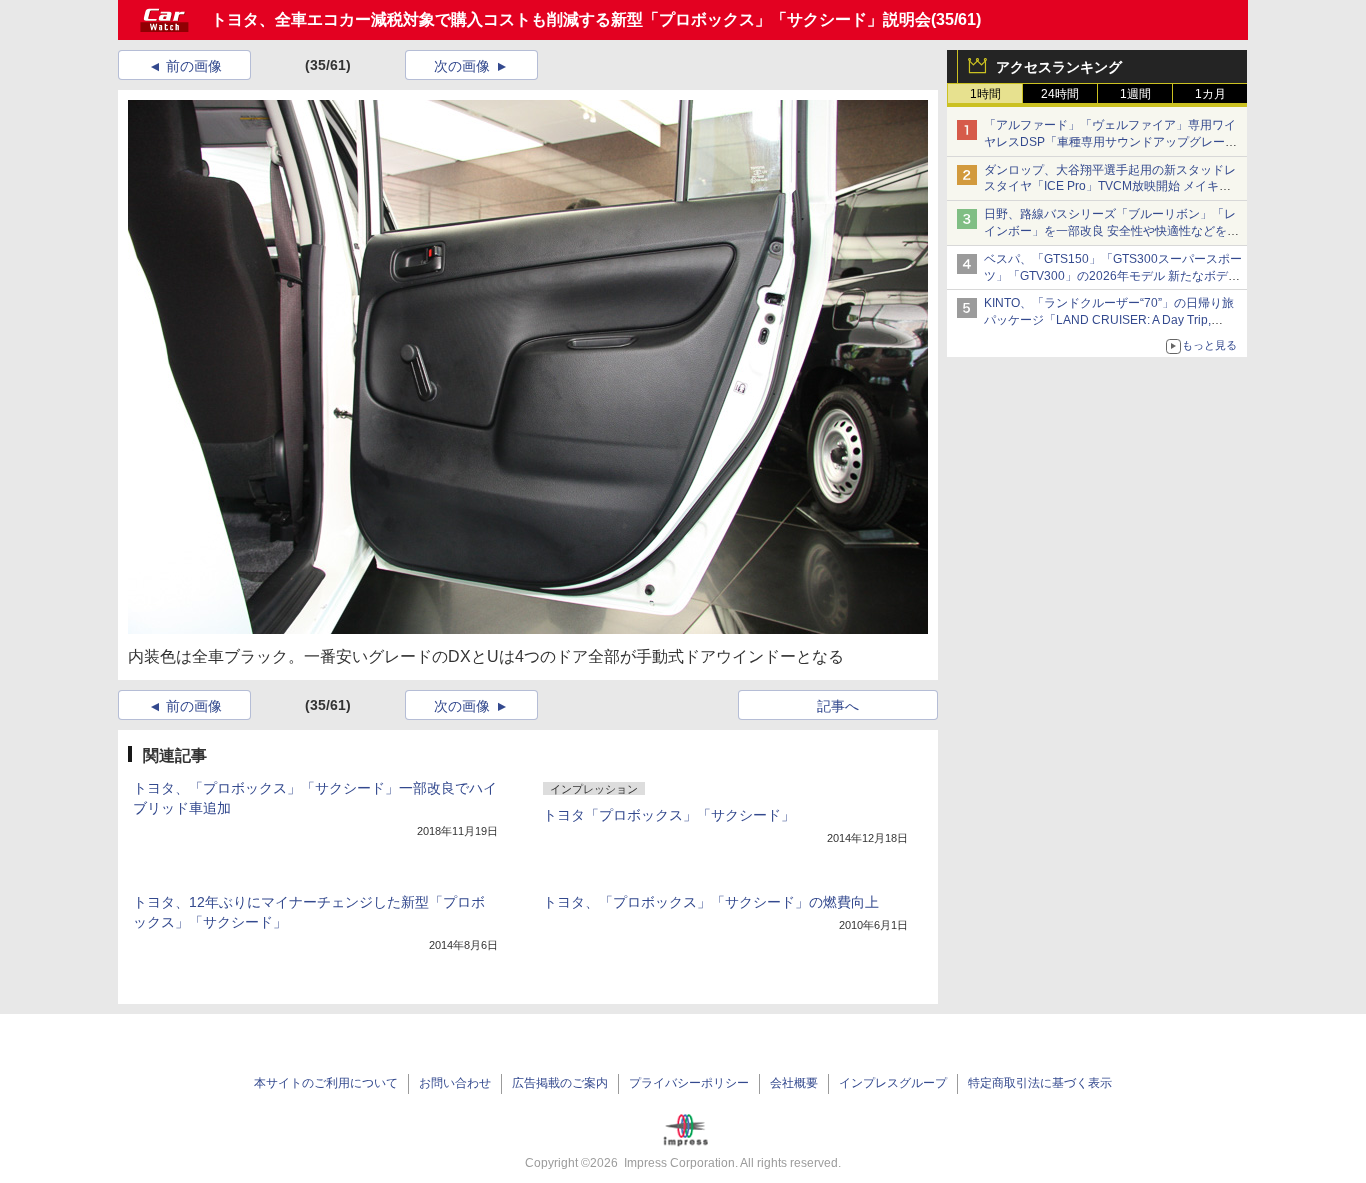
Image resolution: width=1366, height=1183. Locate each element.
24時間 (1060, 94)
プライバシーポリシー (689, 1083)
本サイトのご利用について (326, 1083)
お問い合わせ (455, 1083)
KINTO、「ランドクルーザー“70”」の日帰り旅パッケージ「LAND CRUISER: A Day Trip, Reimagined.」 (1109, 320)
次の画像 (462, 66)
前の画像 (194, 66)
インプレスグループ (893, 1083)
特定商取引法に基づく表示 (1040, 1083)
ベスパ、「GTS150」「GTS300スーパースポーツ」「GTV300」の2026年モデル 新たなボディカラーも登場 (1113, 276)
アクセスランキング (1059, 67)
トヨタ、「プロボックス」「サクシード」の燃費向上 (711, 902)
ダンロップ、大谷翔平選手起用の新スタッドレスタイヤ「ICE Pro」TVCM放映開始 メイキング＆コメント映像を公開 (1110, 187)
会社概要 (794, 1083)
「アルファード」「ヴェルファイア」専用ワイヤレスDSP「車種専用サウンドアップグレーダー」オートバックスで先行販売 (1110, 142)
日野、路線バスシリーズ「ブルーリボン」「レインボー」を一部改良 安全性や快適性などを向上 (1111, 231)
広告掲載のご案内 (560, 1083)
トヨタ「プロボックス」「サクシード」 (669, 815)
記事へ (838, 706)
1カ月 (1210, 94)
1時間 (985, 94)
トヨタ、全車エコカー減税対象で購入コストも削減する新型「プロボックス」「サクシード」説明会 (571, 19)
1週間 (1135, 94)
